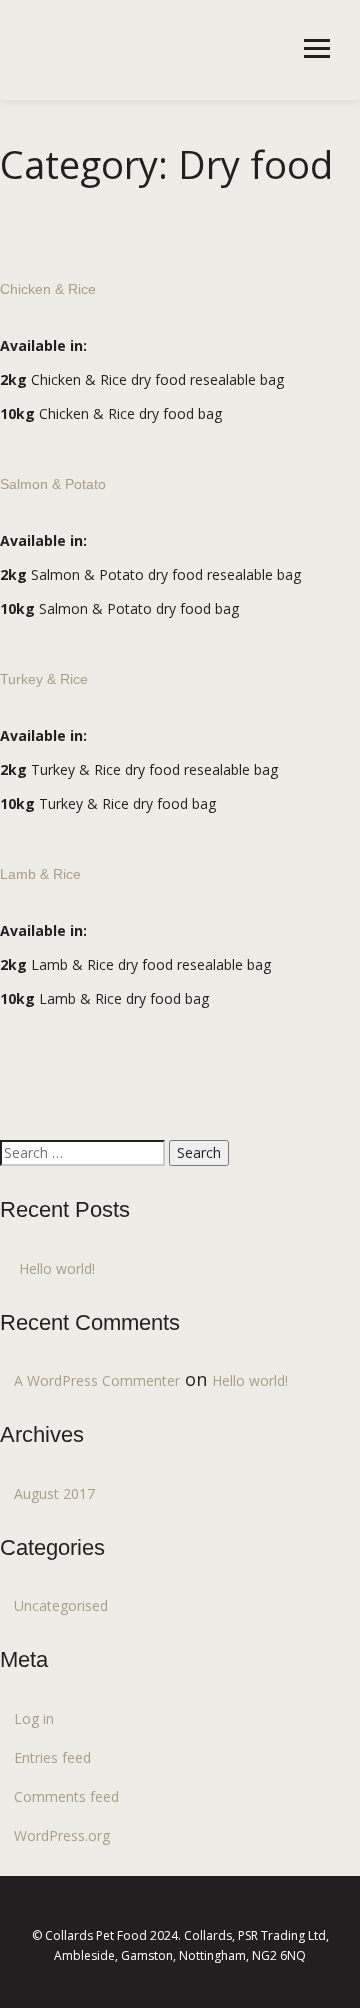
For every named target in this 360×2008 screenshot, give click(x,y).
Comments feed (66, 1796)
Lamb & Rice (40, 874)
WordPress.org (62, 1835)
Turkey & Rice (44, 679)
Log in (34, 1718)
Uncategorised (61, 1605)
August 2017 (54, 1493)
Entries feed (52, 1757)
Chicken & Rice (48, 289)
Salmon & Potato (53, 484)
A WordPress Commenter (97, 1380)
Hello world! (57, 1268)
